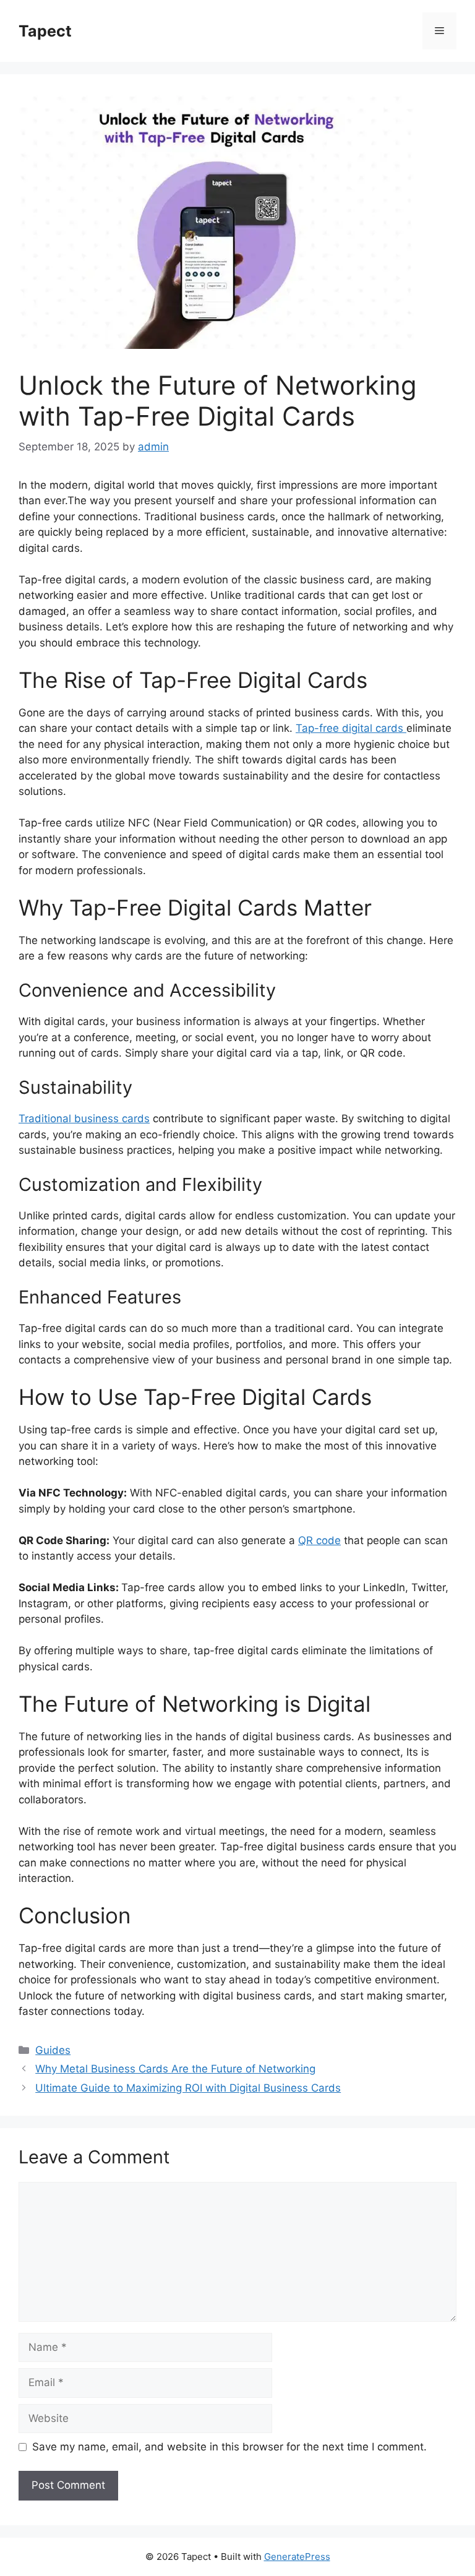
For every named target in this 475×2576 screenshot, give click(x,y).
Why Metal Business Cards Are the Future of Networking (175, 2069)
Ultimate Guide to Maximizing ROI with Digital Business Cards (188, 2088)
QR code (319, 1540)
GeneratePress (297, 2557)
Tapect (45, 31)
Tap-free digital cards (351, 728)
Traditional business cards (84, 1118)
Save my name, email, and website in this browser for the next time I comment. (229, 2447)
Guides (53, 2050)
